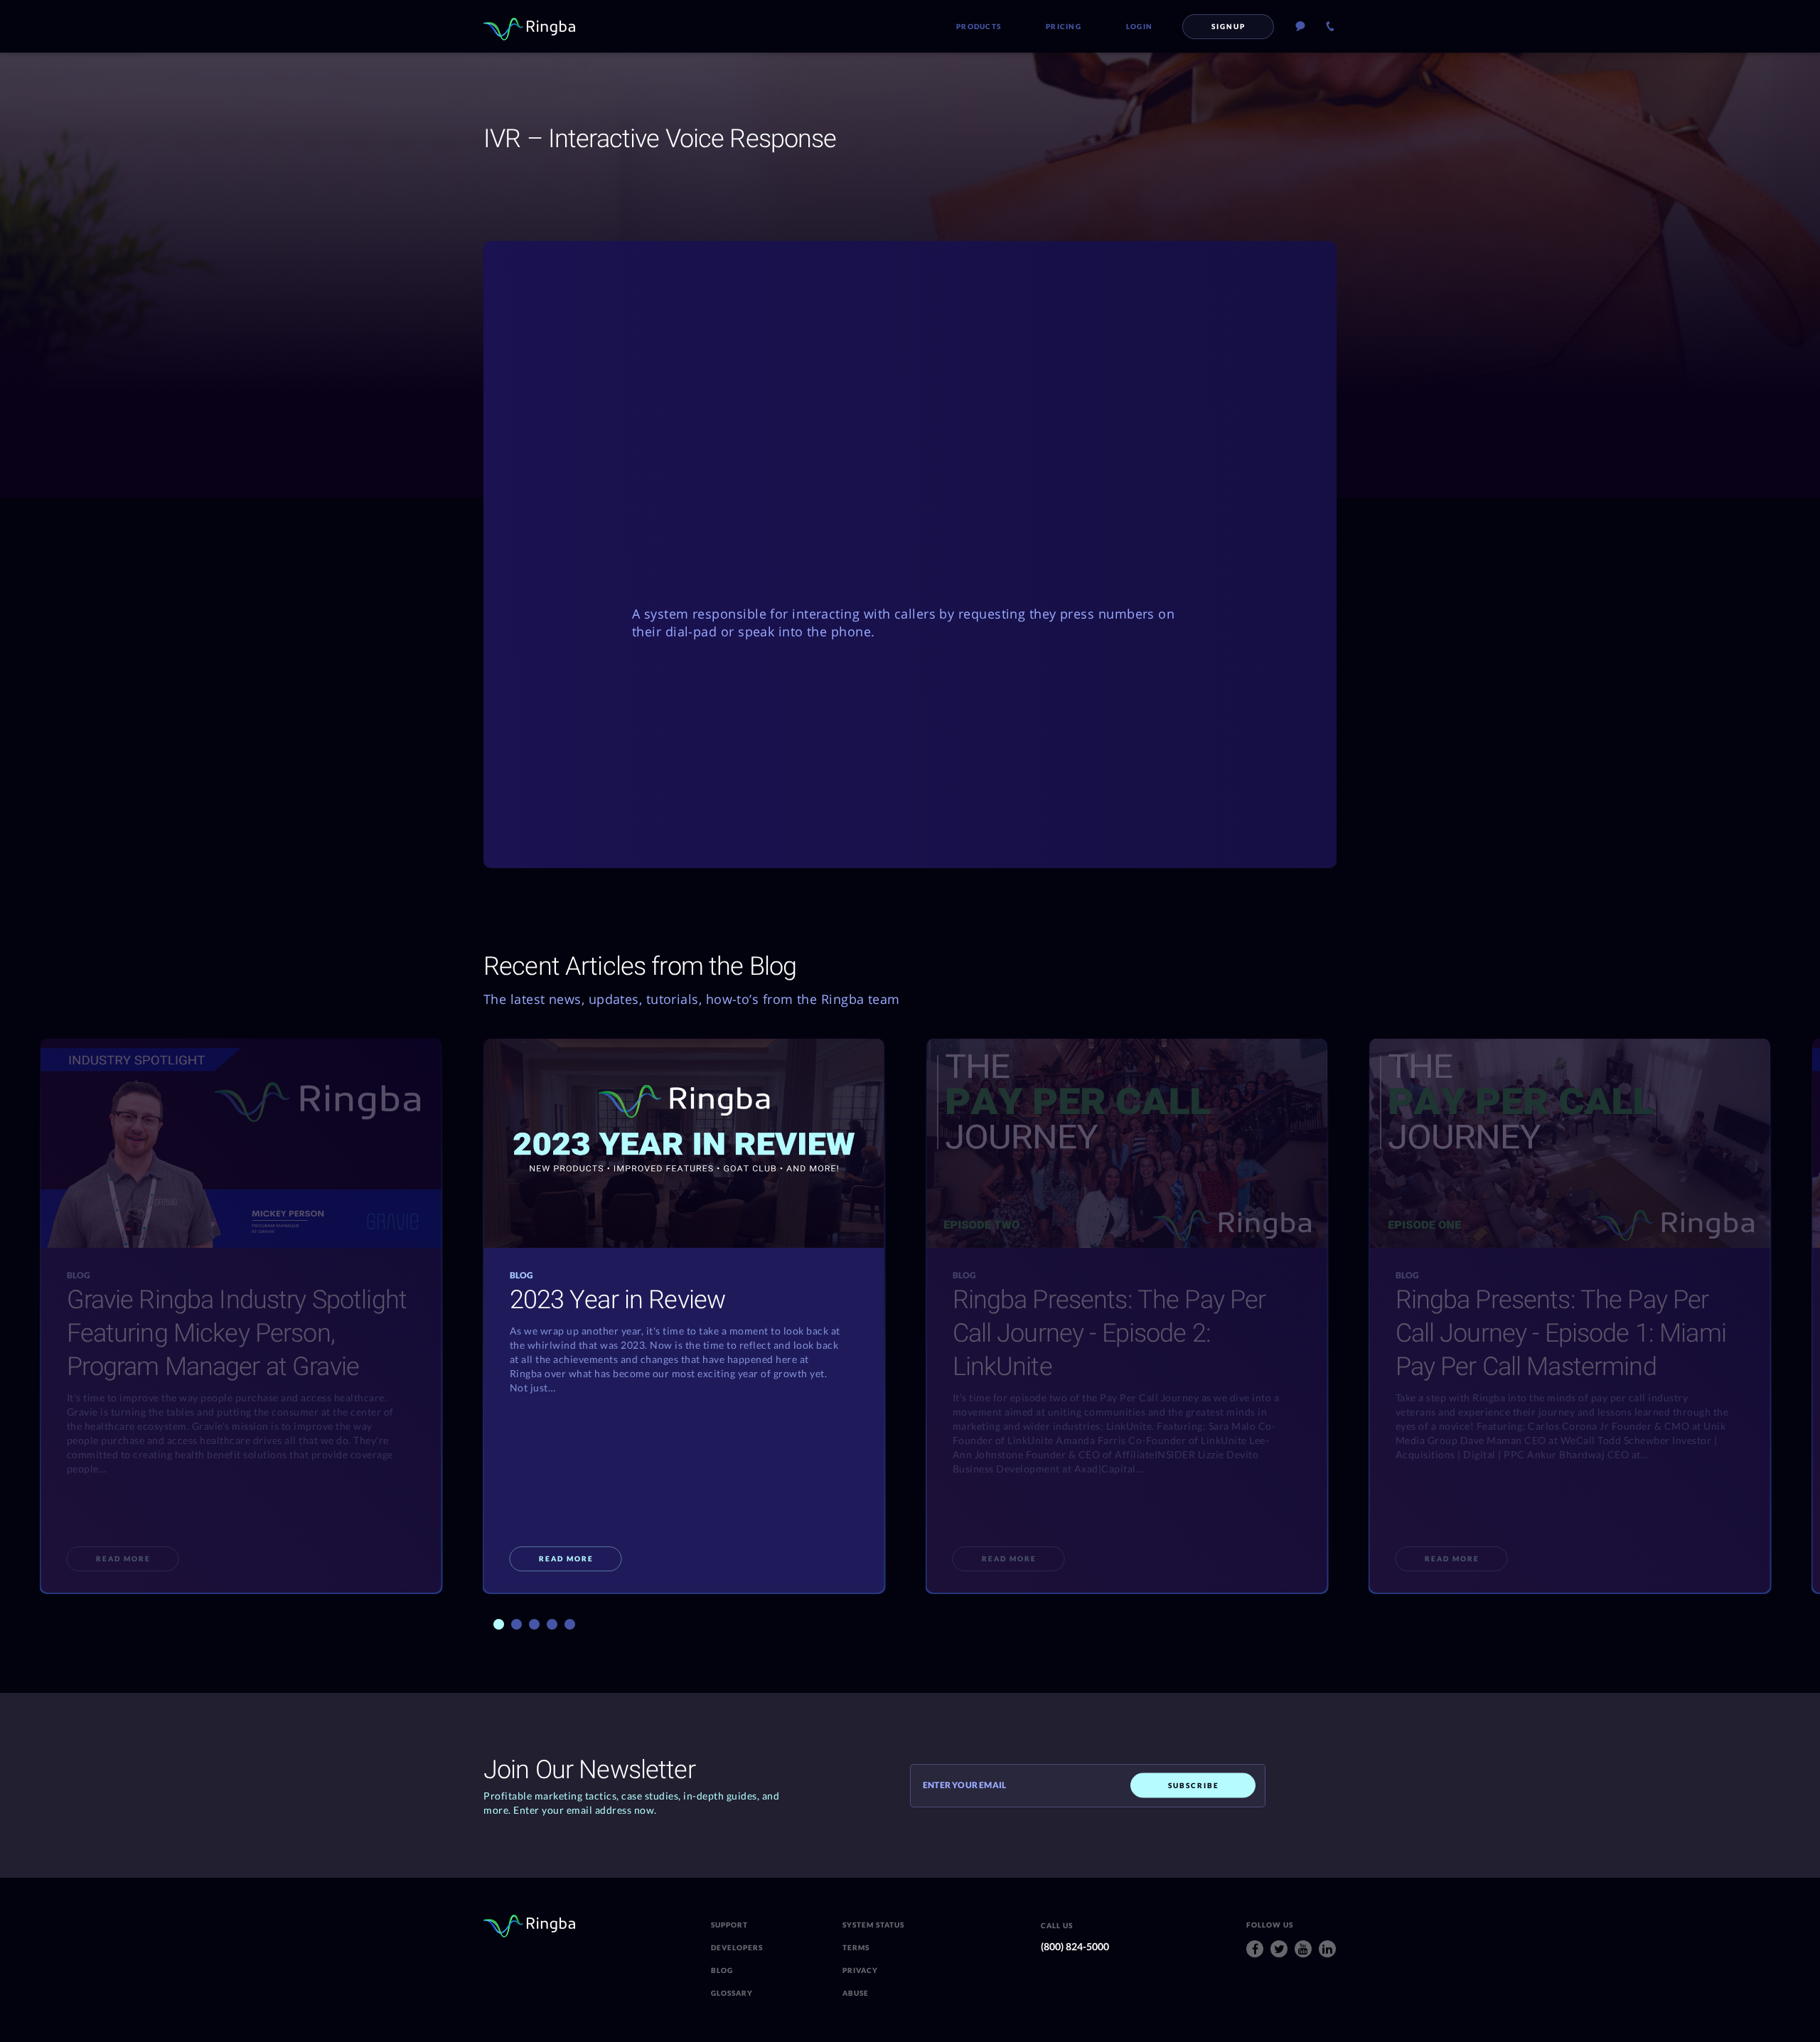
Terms (856, 1947)
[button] (499, 1624)
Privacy (860, 1970)
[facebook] (1255, 1949)
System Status (873, 1925)
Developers (737, 1947)
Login (1139, 26)
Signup (1228, 26)
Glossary (732, 1993)
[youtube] (1303, 1949)
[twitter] (1279, 1949)
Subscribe (1194, 1785)
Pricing (1064, 26)
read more (123, 1559)
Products (979, 26)
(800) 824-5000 (1075, 1946)
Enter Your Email (964, 1785)
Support (729, 1925)
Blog (722, 1970)
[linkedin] (1327, 1949)
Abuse (856, 1993)
